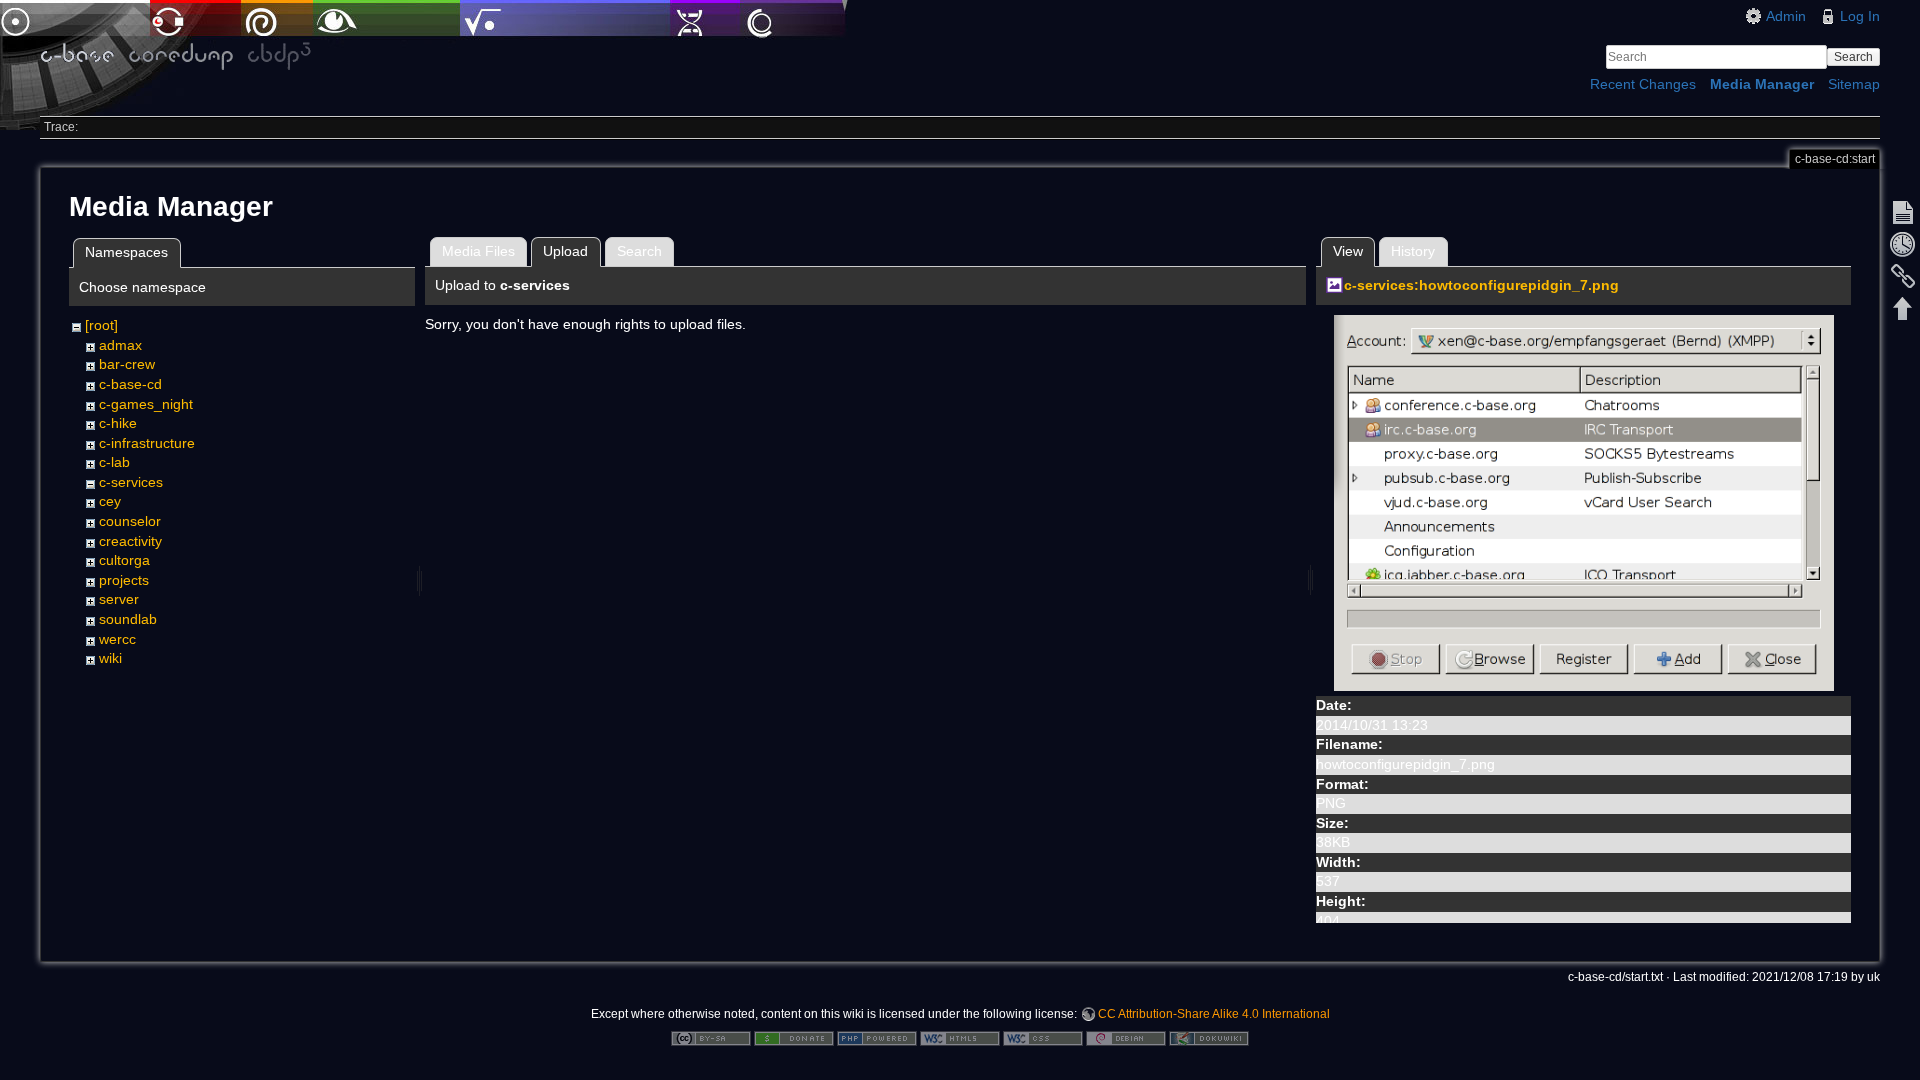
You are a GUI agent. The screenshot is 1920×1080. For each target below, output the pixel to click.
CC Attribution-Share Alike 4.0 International (1214, 1014)
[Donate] (794, 1037)
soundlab (128, 619)
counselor (130, 521)
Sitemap (1854, 84)
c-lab (114, 462)
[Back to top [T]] (1903, 308)
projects (124, 580)
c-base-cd (130, 384)
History (1413, 251)
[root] (101, 325)
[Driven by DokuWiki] (1209, 1037)
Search (1853, 57)
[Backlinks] (1903, 276)
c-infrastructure (147, 443)
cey (110, 501)
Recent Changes (1643, 84)
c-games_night (146, 404)
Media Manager (1762, 84)
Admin (1786, 16)
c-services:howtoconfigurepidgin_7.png (1481, 285)
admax (120, 345)
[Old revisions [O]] (1903, 244)
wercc (117, 639)
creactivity (130, 541)
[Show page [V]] (1903, 212)
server (119, 599)
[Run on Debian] (1126, 1037)
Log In (1860, 16)
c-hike (118, 423)
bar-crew (127, 364)
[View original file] (1584, 502)
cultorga (124, 560)
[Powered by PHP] (877, 1037)
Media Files (478, 251)
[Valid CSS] (1043, 1037)
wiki (110, 658)
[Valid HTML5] (960, 1037)
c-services (131, 482)
